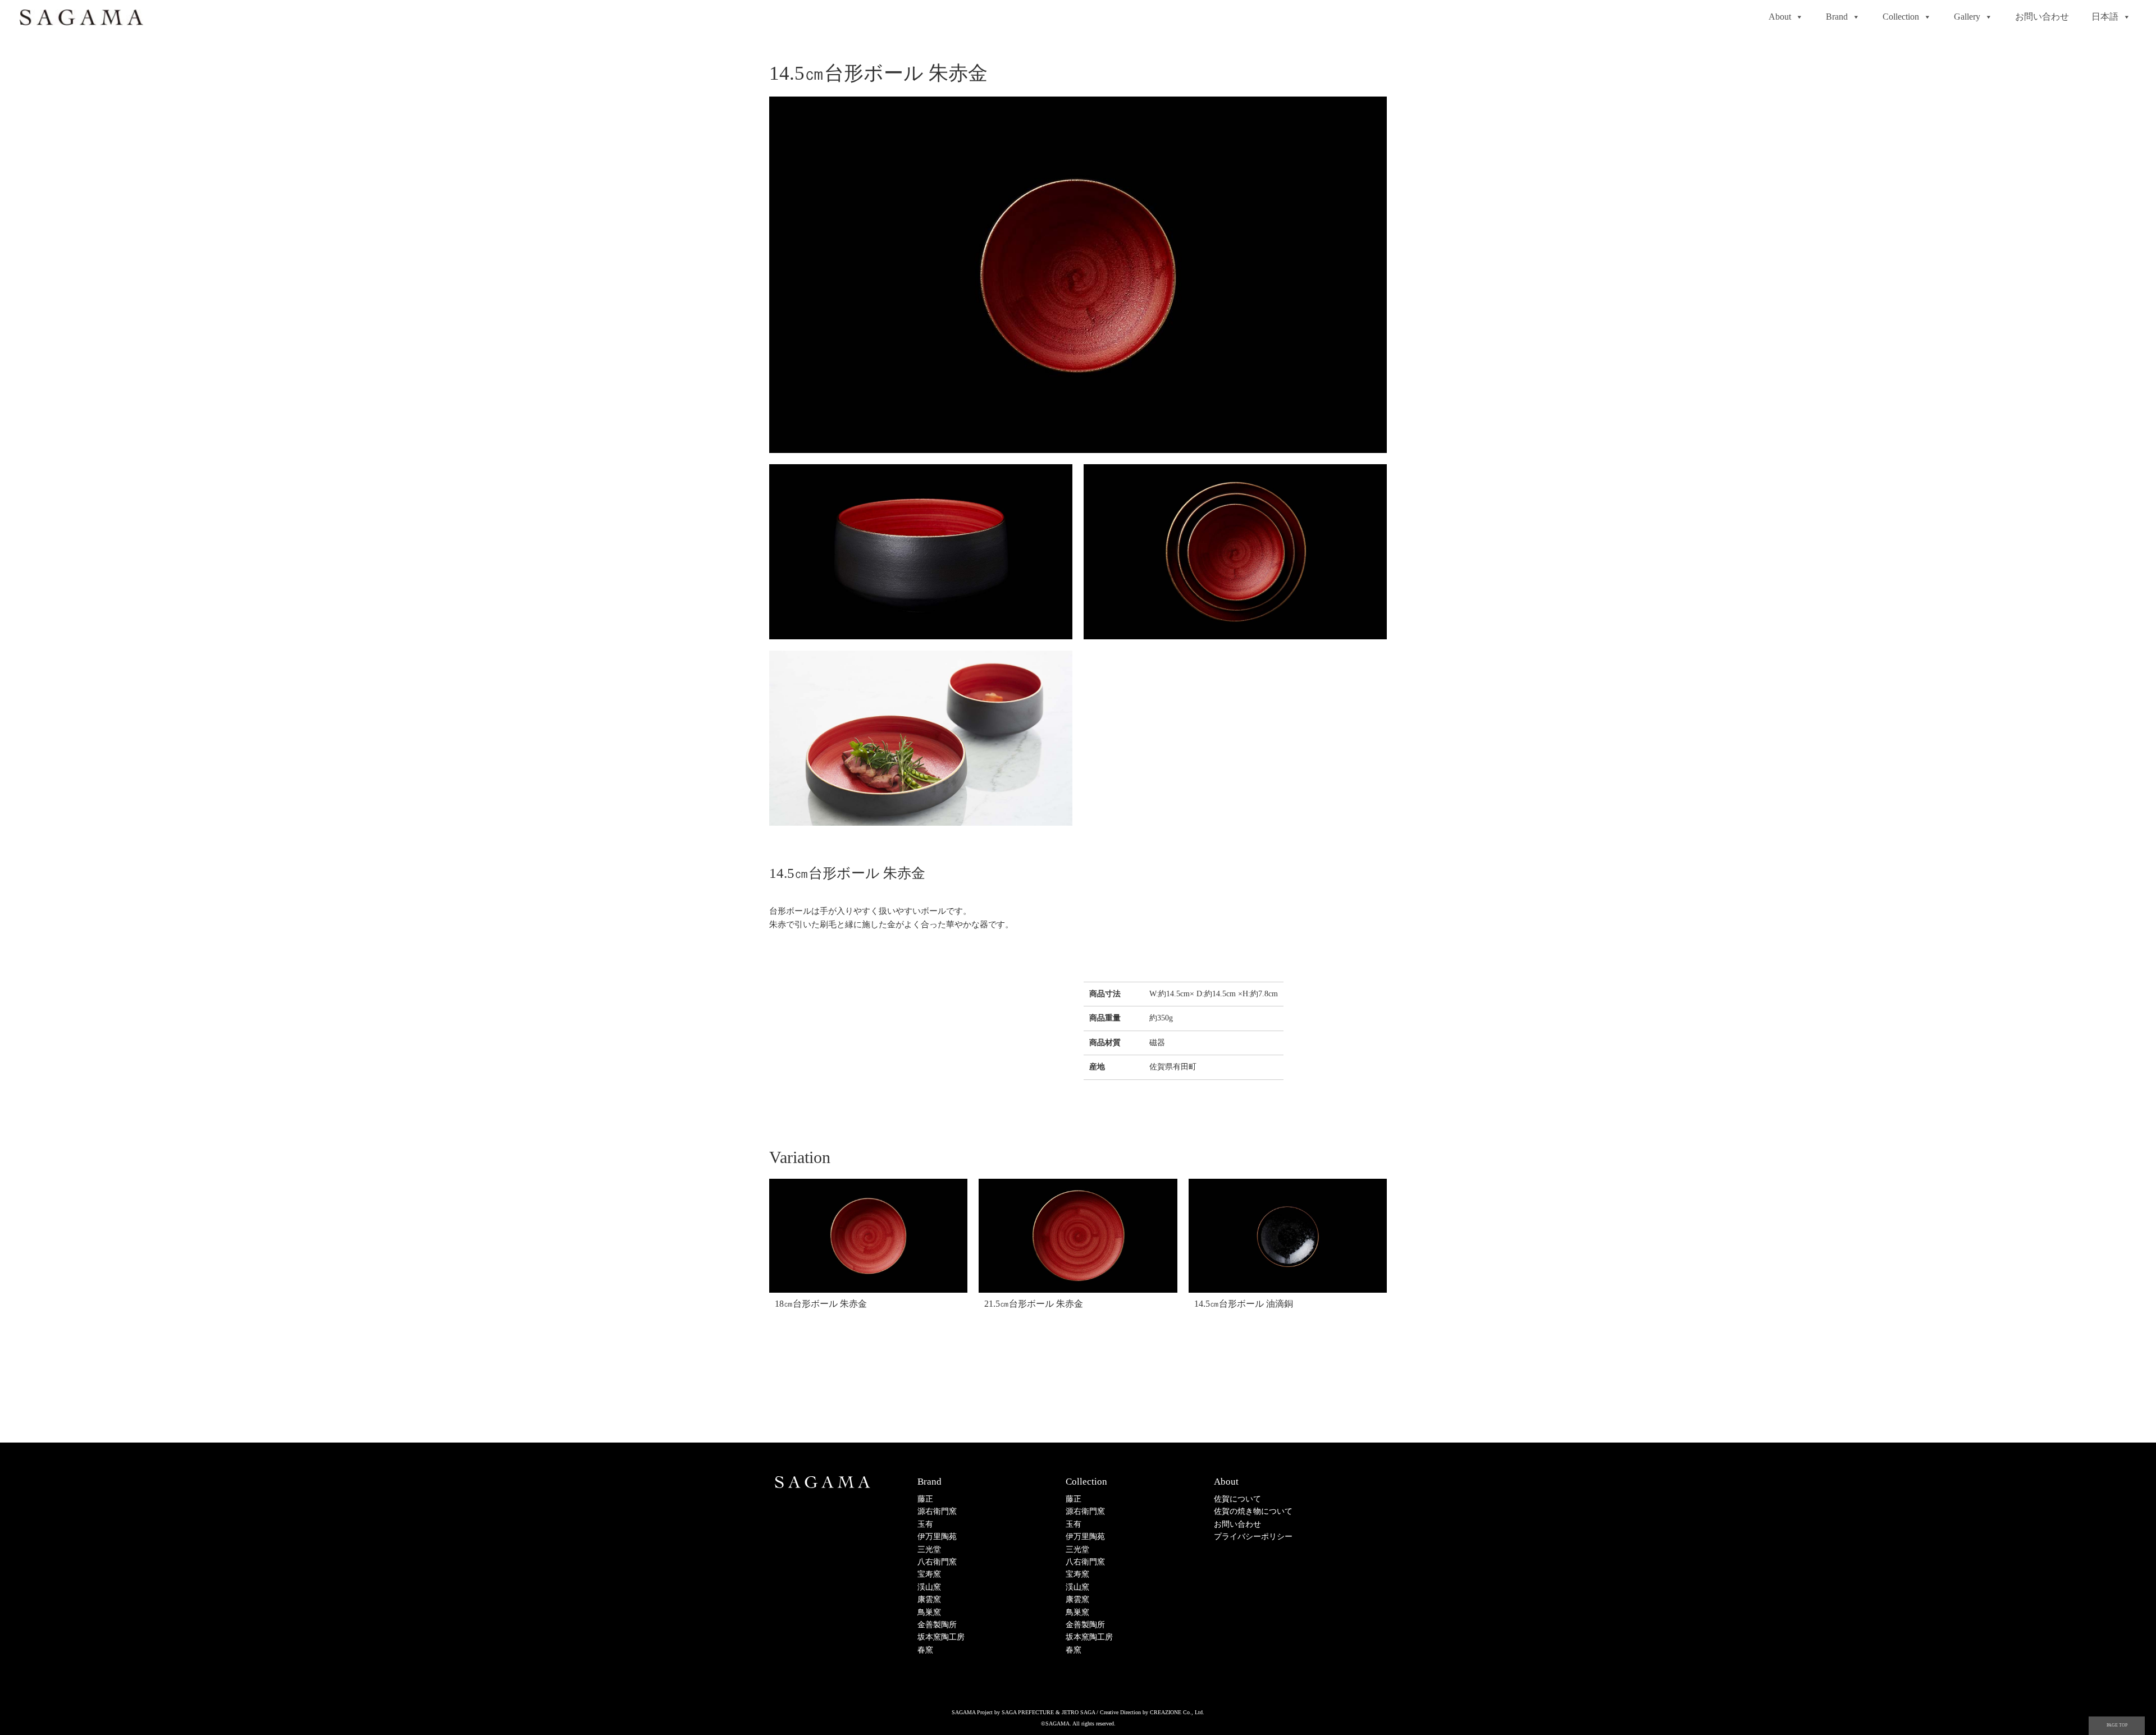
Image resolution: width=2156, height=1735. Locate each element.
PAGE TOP (2117, 1725)
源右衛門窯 (937, 1511)
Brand (1837, 17)
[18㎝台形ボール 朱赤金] (868, 1236)
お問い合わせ (2042, 17)
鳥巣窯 (929, 1612)
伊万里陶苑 (937, 1537)
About (1780, 17)
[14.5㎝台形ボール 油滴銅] (1288, 1236)
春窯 (925, 1650)
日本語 (2105, 17)
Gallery (1967, 17)
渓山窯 (929, 1587)
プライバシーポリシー (1253, 1537)
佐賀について (1237, 1499)
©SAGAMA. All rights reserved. (1078, 1723)
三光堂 (929, 1549)
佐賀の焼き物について (1253, 1511)
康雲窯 (929, 1599)
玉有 (925, 1524)
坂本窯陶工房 (941, 1637)
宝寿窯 (929, 1574)
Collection (1901, 17)
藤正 (925, 1499)
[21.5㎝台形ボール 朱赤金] (1078, 1236)
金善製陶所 (937, 1625)
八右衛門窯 (937, 1562)
